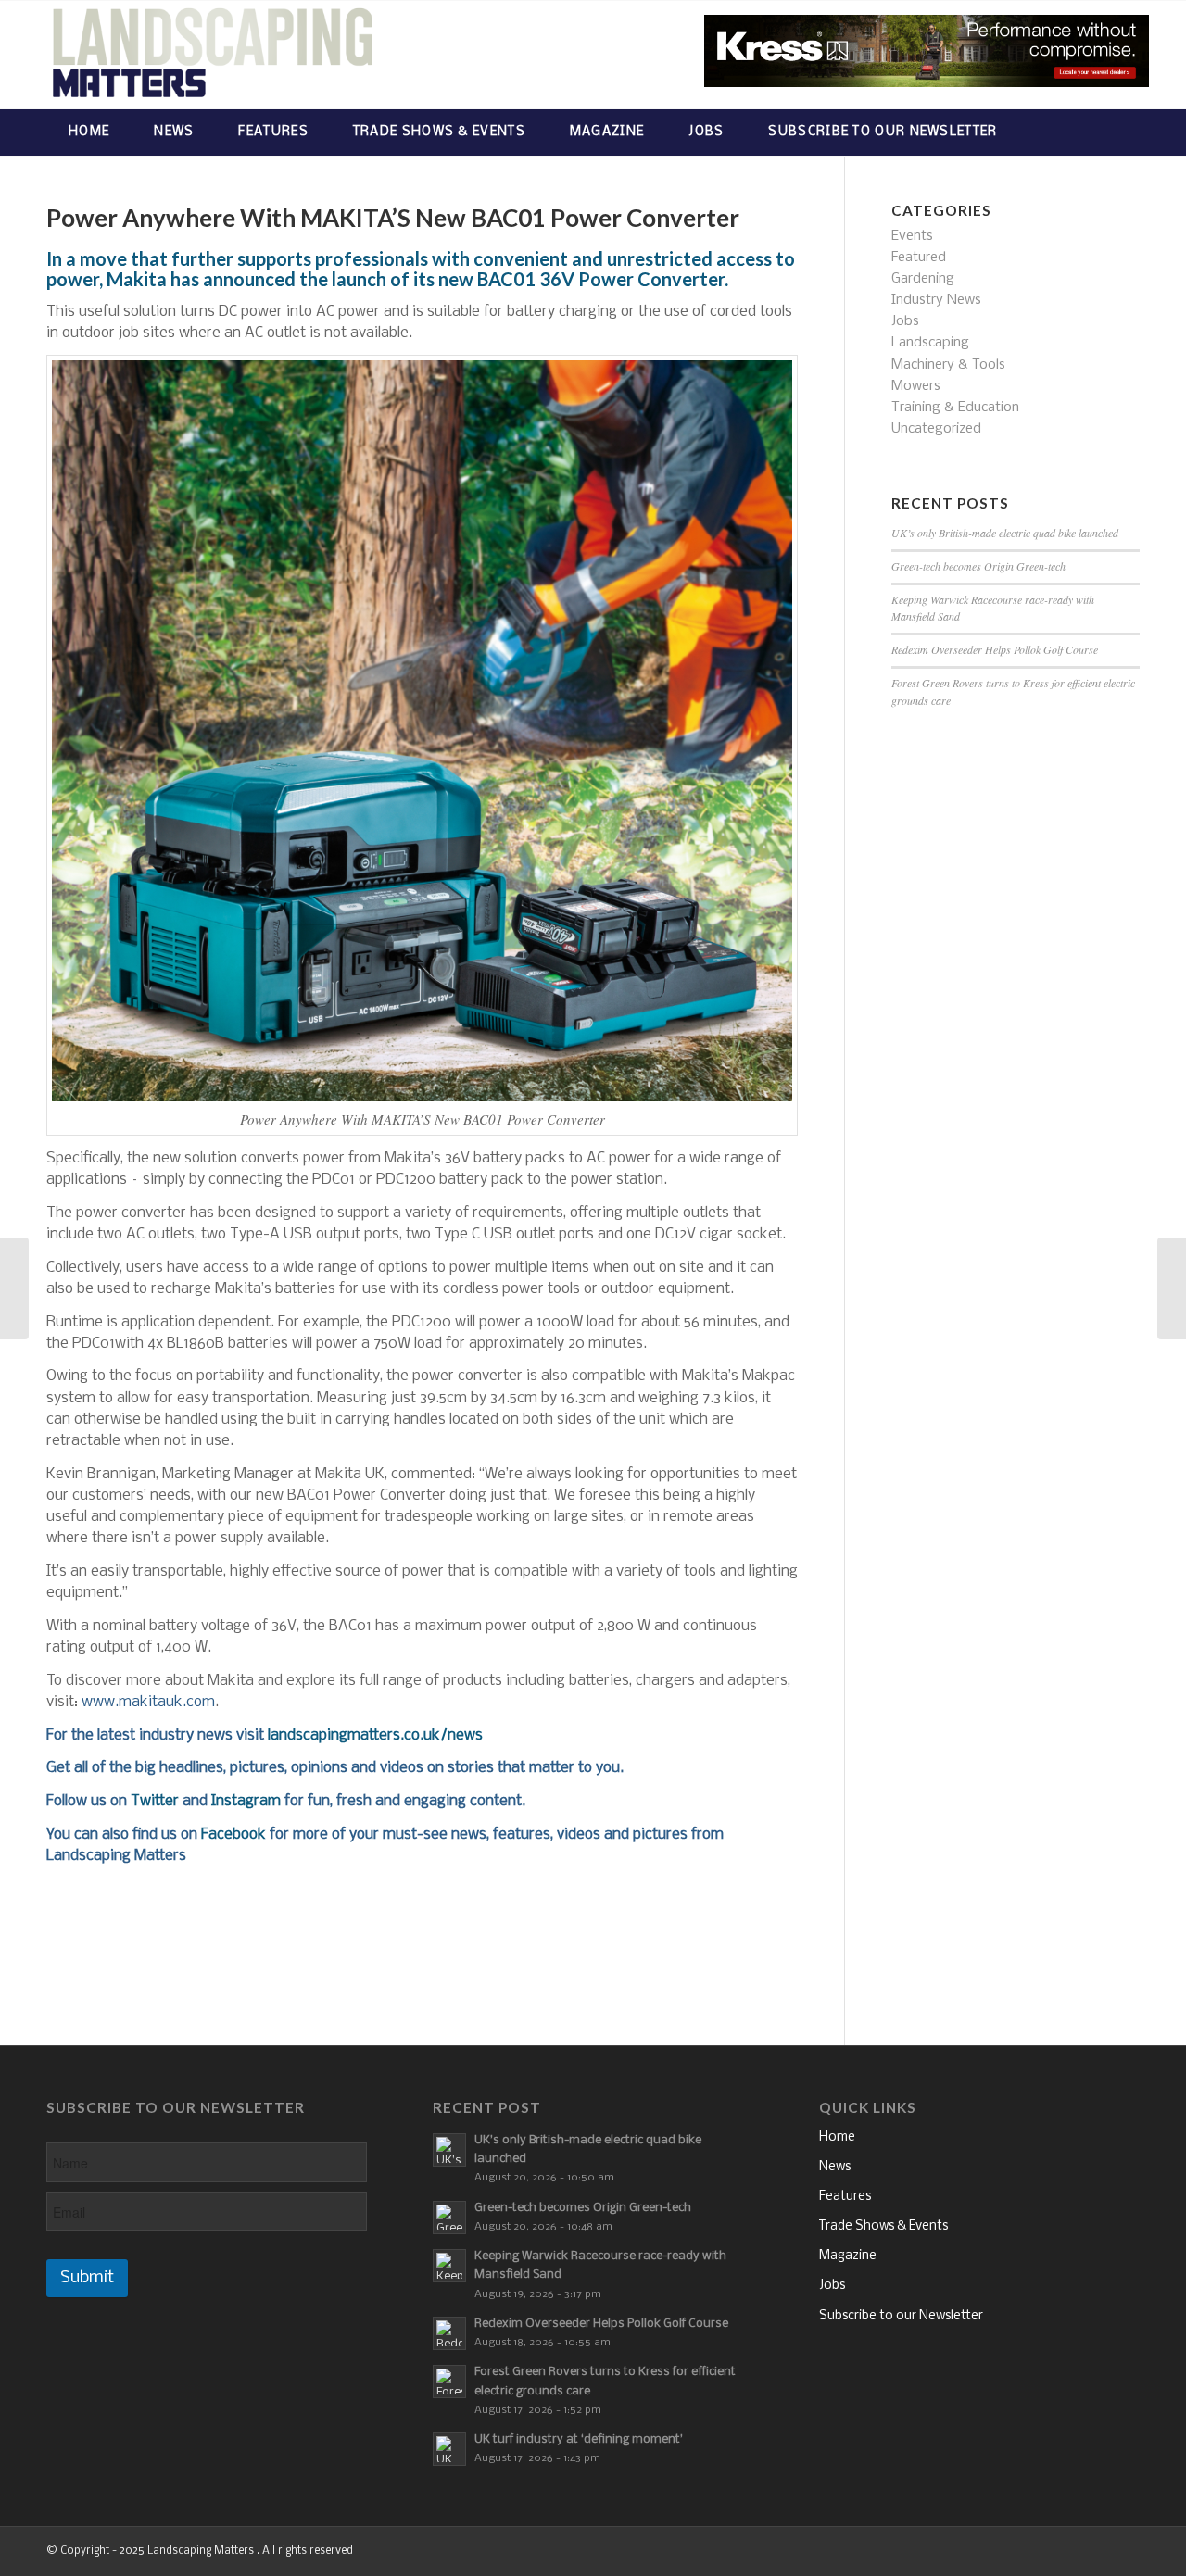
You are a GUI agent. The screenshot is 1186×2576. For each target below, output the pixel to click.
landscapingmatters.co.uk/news (375, 1735)
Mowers (916, 386)
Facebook (233, 1835)
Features (845, 2197)
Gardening (923, 279)
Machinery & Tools (948, 365)
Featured (919, 258)
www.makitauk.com (148, 1702)
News (835, 2167)
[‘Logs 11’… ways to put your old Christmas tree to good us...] (14, 1288)
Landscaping (930, 343)
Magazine (848, 2256)
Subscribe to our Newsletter (901, 2316)
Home (837, 2137)
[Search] (1122, 132)
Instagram (246, 1801)
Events (912, 236)
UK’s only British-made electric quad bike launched (1005, 533)
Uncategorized (936, 429)
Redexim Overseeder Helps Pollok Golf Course (995, 649)
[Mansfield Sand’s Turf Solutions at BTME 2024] (1172, 1288)
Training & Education (955, 408)
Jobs (905, 321)
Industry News (936, 300)
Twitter (155, 1801)
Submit (87, 2278)
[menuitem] (89, 132)
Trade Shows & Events (883, 2226)
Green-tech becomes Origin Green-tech (978, 566)
